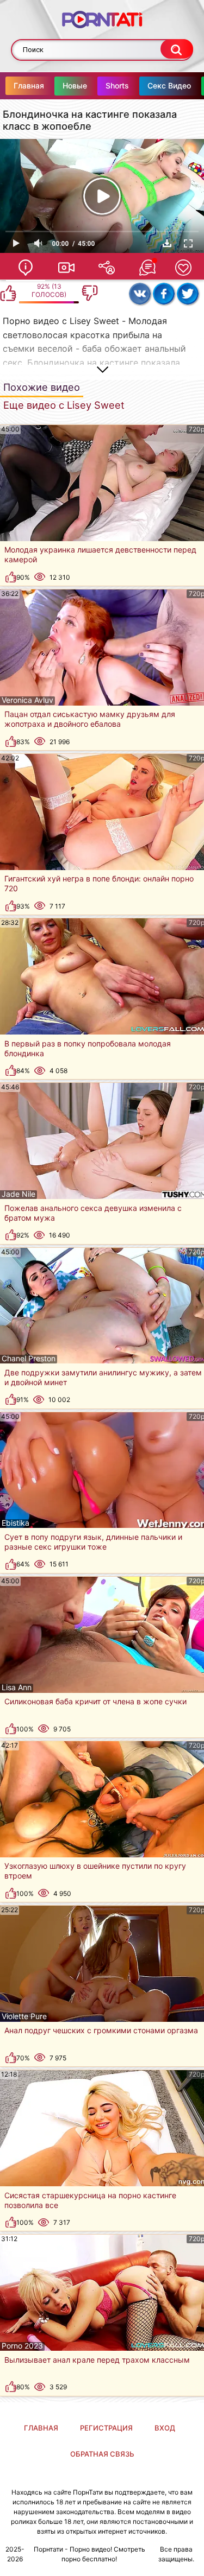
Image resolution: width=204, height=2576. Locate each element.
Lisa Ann (17, 1687)
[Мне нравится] (8, 293)
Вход (165, 2428)
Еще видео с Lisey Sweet (64, 405)
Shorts (117, 85)
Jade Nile (18, 1194)
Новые (75, 85)
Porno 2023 (22, 2346)
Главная (29, 85)
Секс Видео (169, 85)
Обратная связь (102, 2454)
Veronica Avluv (27, 700)
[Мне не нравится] (90, 293)
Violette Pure (24, 2016)
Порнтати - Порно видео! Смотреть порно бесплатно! (89, 2554)
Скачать (167, 243)
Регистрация (106, 2428)
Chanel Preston (29, 1359)
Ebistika (16, 1523)
